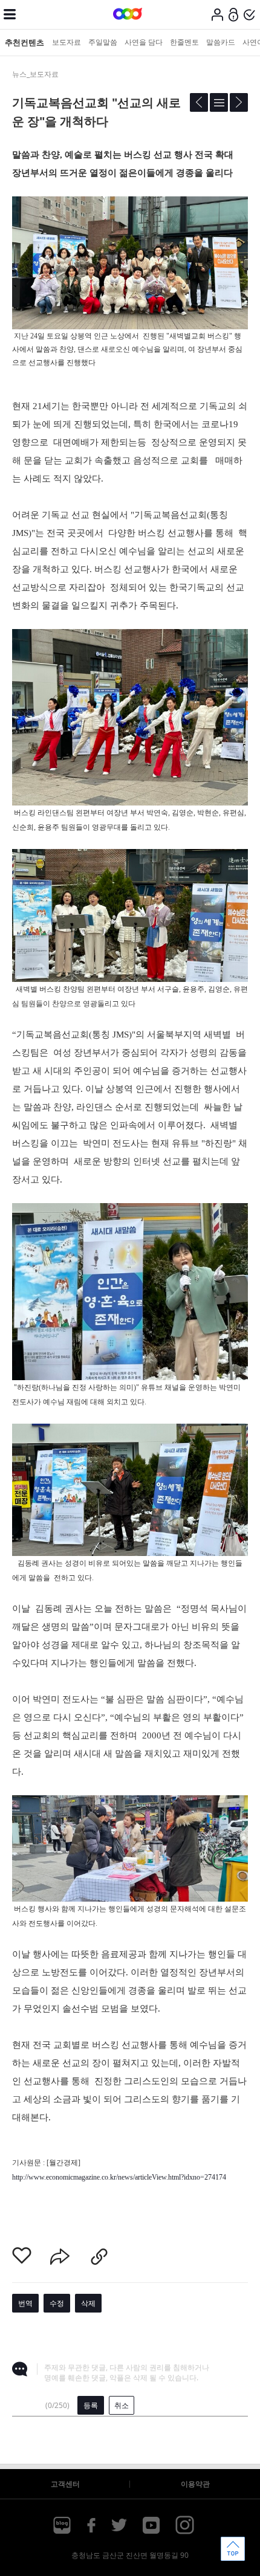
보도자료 (67, 42)
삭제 (88, 2303)
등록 (91, 2405)
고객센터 (65, 2484)
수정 (57, 2303)
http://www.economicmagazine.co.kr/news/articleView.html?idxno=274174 (119, 2177)
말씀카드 (221, 42)
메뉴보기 (10, 15)
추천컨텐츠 (24, 42)
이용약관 (195, 2484)
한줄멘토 (184, 42)
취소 (122, 2405)
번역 (25, 2303)
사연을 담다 (144, 42)
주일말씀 (103, 42)
